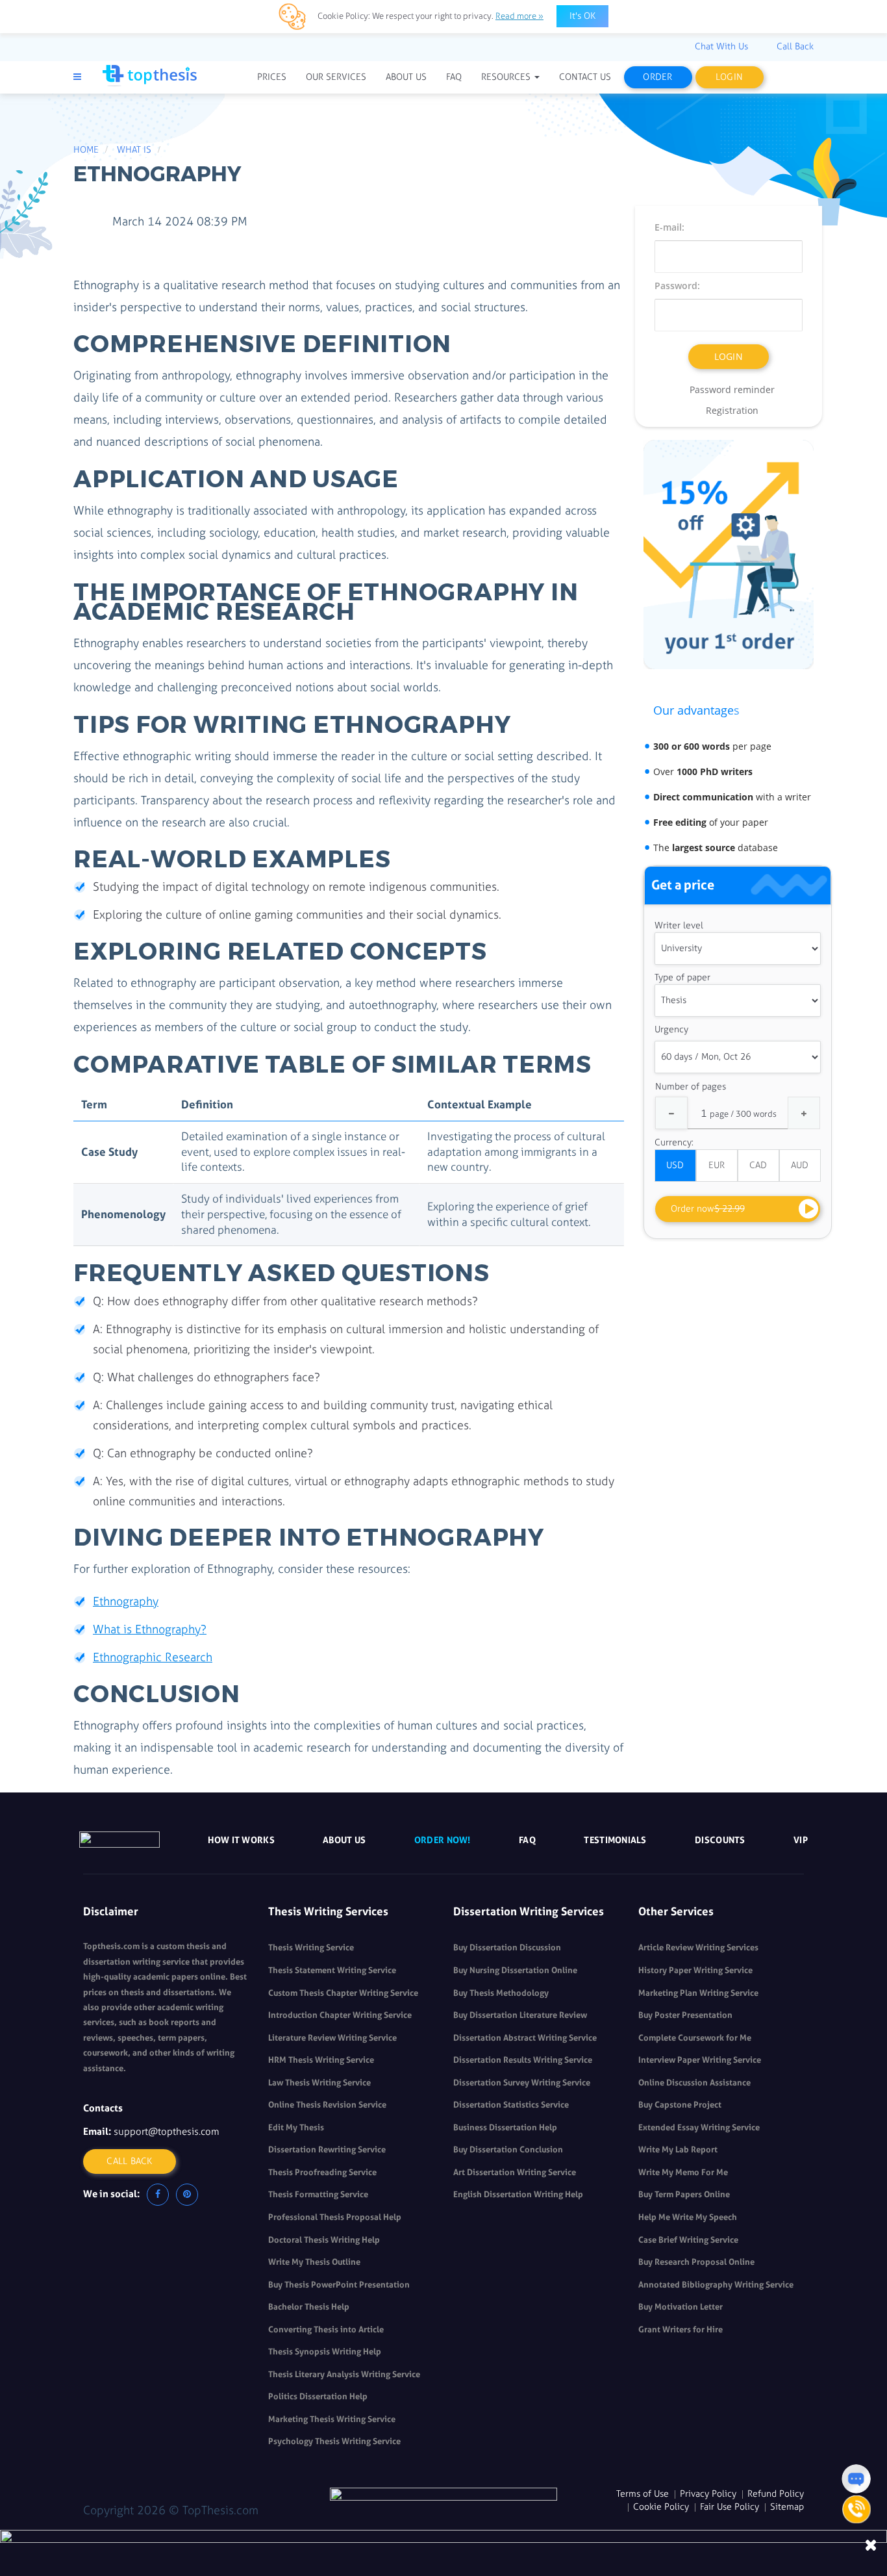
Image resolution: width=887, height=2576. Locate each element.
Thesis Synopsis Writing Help (325, 2352)
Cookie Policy (661, 2507)
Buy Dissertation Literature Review (520, 2015)
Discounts (720, 1840)
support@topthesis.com (167, 2132)
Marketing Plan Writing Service (698, 1993)
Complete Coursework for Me (695, 2038)
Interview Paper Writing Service (700, 2060)
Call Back (130, 2161)
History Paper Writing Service (695, 1970)
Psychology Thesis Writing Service (334, 2441)
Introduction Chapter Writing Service (340, 2015)
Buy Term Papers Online (684, 2194)
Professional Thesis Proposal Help (335, 2217)
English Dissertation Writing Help (518, 2194)
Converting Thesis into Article (326, 2329)
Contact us (585, 77)
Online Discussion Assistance (694, 2083)
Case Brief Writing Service (688, 2240)
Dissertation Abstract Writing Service (525, 2038)
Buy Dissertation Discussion (507, 1947)
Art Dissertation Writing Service (515, 2172)
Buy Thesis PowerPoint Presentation (339, 2285)
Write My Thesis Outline (314, 2262)
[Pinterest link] (187, 2195)
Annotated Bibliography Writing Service (716, 2285)
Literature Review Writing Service (332, 2038)
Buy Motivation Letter (681, 2307)
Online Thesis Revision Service (327, 2105)
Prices (272, 77)
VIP (801, 1840)
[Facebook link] (158, 2195)
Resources (507, 77)
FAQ (527, 1840)
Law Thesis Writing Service (319, 2083)
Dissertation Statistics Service (511, 2105)
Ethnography (126, 1601)
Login (729, 77)
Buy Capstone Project (680, 2105)
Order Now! (443, 1840)
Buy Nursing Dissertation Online (515, 1970)
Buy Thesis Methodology (501, 1993)
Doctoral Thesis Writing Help (324, 2240)
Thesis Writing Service (311, 1947)
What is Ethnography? (150, 1629)
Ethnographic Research (153, 1657)
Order (657, 77)
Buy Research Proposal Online (696, 2262)
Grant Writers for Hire (681, 2329)
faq (454, 77)
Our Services (336, 77)
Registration (732, 410)
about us (406, 77)
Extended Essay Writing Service (699, 2127)
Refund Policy (776, 2494)
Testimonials (615, 1840)
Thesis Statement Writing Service (332, 1970)
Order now (708, 1209)
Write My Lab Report (678, 2149)
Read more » (519, 16)
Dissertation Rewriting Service (327, 2149)
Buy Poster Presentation (685, 2015)
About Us (344, 1840)
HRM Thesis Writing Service (321, 2060)
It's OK (582, 16)
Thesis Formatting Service (318, 2194)
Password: (677, 286)
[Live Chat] (856, 2479)
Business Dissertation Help (505, 2127)
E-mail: (669, 227)
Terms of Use (643, 2494)
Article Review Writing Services (698, 1947)
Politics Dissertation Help (318, 2396)
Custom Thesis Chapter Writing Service (343, 1993)
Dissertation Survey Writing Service (522, 2083)
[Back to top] (856, 2446)
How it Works (241, 1840)
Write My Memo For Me (683, 2172)
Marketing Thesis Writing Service (332, 2419)
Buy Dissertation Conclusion (508, 2149)
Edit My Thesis (296, 2127)
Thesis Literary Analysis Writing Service (344, 2374)
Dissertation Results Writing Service (523, 2060)
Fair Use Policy (730, 2507)
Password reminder (732, 389)
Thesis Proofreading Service (322, 2172)
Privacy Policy (708, 2494)
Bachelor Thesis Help (309, 2307)
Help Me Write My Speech (688, 2217)
